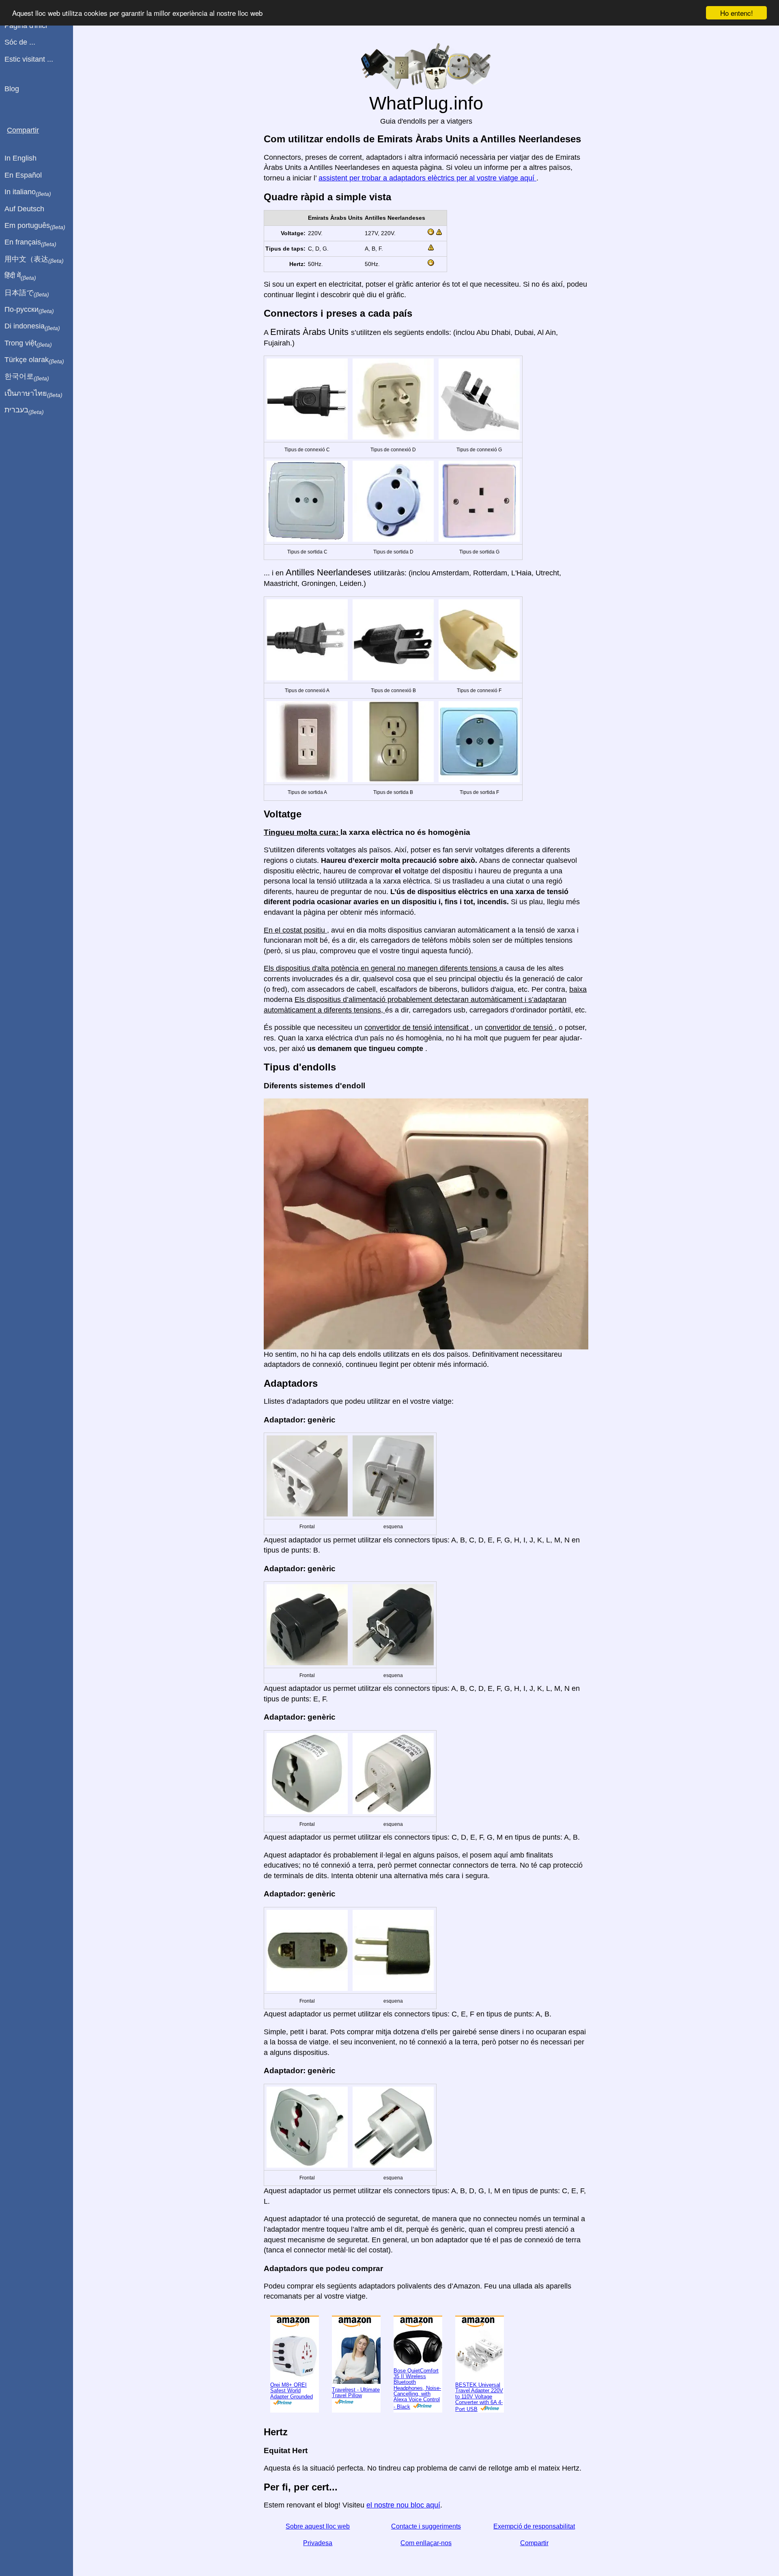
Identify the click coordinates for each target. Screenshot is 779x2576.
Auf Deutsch (24, 209)
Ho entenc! (737, 13)
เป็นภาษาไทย (33, 394)
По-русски (29, 310)
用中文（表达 (34, 260)
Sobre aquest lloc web (318, 2526)
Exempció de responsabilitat (534, 2526)
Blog (12, 89)
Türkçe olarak (34, 360)
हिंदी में (20, 276)
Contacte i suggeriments (426, 2526)
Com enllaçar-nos (426, 2543)
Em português (35, 226)
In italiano (28, 192)
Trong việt (28, 343)
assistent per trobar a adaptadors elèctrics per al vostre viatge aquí (427, 178)
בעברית (24, 410)
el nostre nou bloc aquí (403, 2505)
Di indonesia (32, 326)
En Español (23, 175)
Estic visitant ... (29, 59)
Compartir (534, 2543)
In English (20, 158)
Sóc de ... (20, 42)
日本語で (27, 293)
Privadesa (318, 2543)
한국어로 (27, 377)
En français (30, 242)
